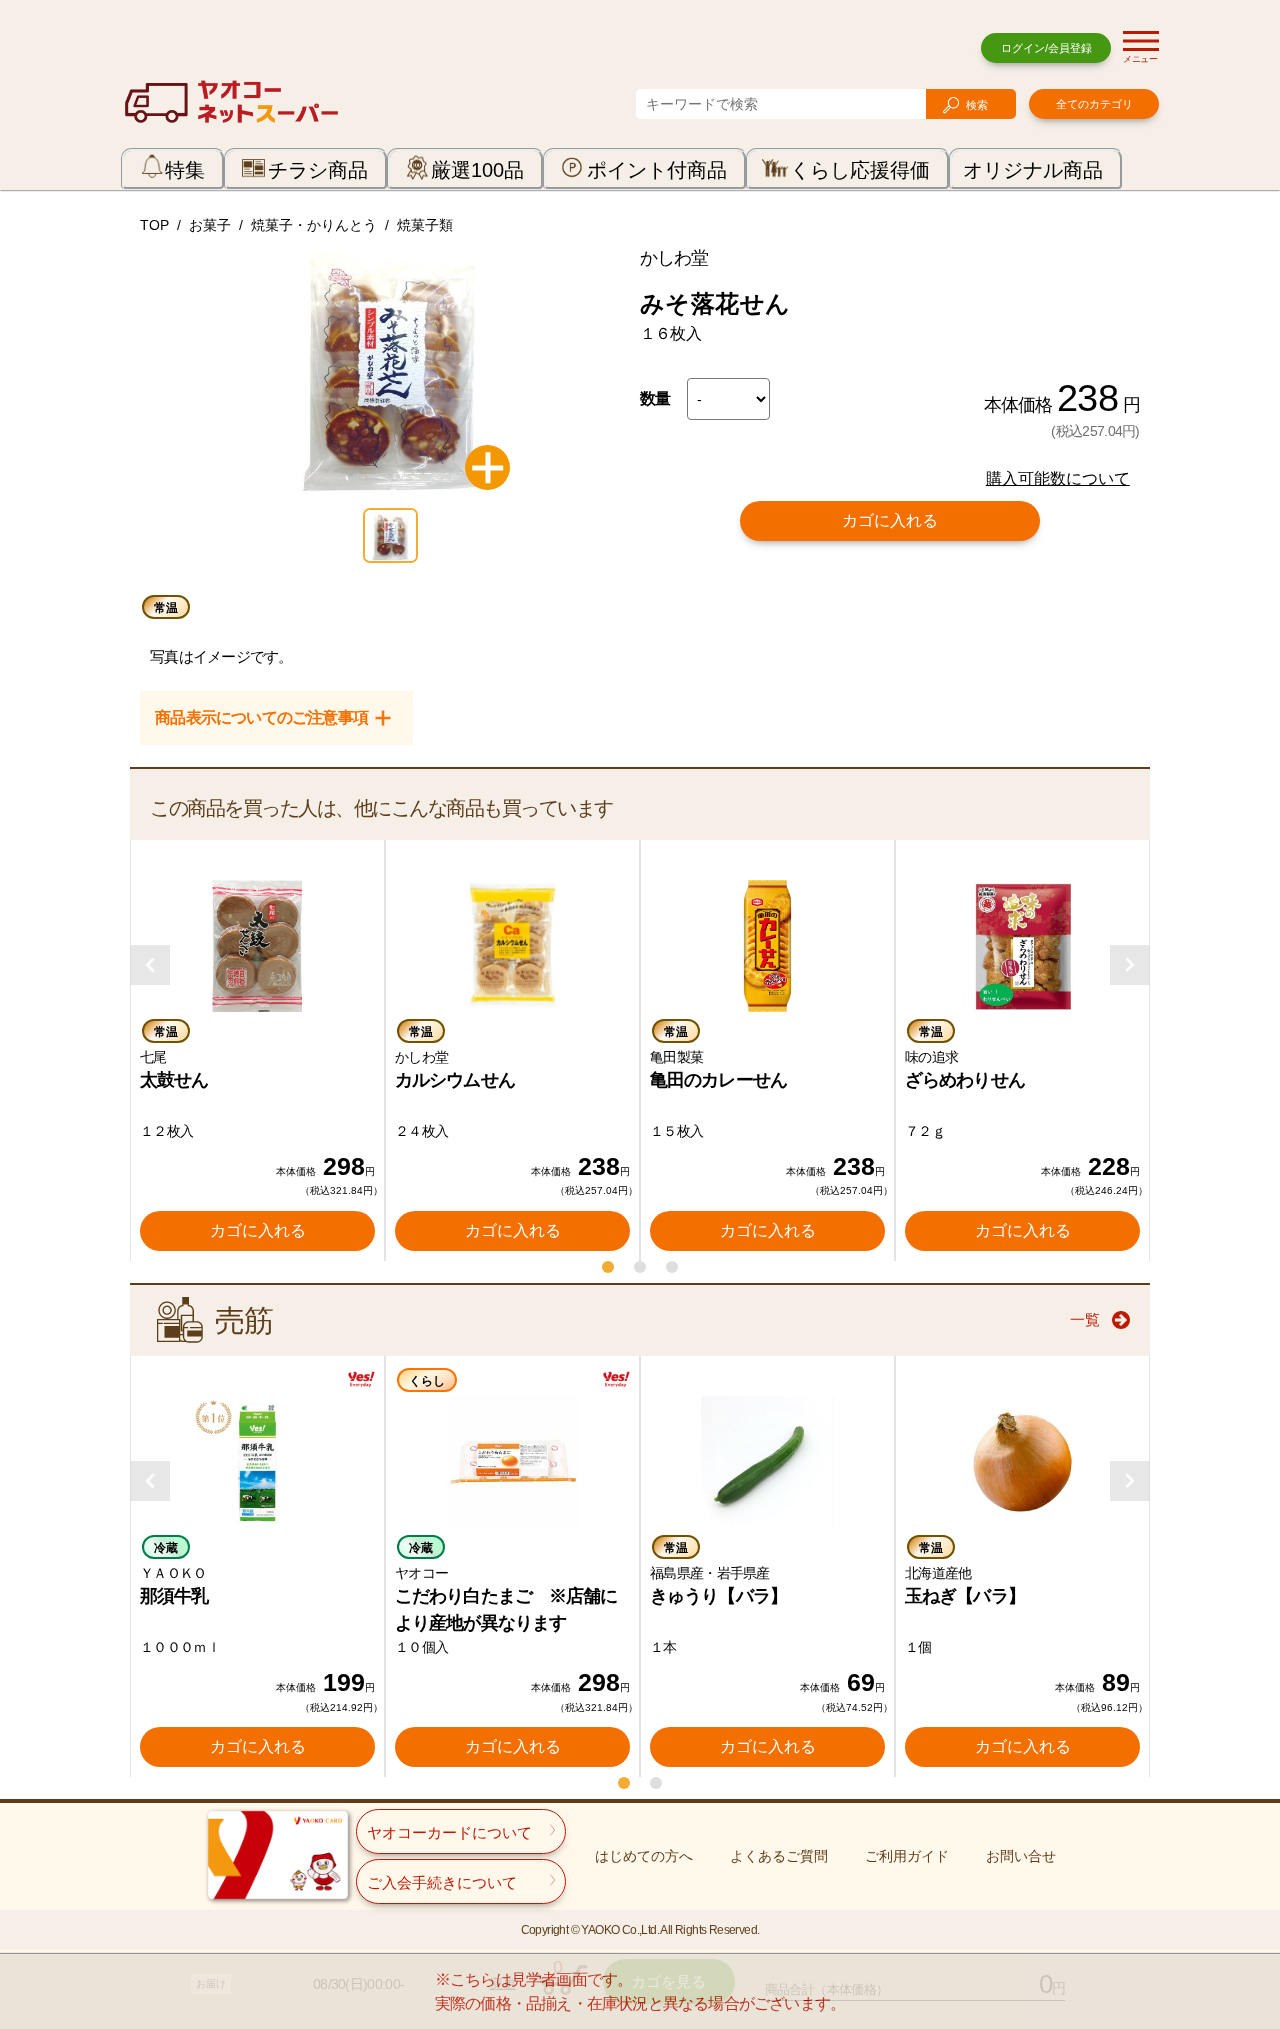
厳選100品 (477, 170)
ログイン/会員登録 (1046, 48)
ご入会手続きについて (442, 1882)
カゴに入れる (890, 520)
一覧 (1085, 1319)
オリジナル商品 (1033, 170)
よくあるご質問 (779, 1856)
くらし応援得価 (860, 170)
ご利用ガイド (907, 1856)
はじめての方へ (644, 1856)
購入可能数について (1058, 478)
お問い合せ (1021, 1856)
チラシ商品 (318, 170)
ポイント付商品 (657, 170)
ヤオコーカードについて (449, 1832)
